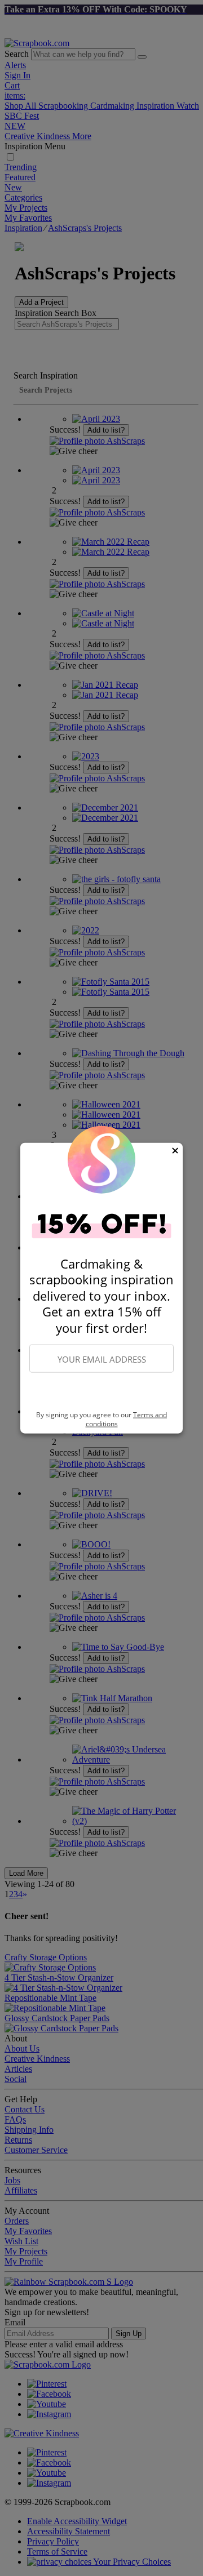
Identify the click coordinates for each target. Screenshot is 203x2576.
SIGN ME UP (101, 1392)
